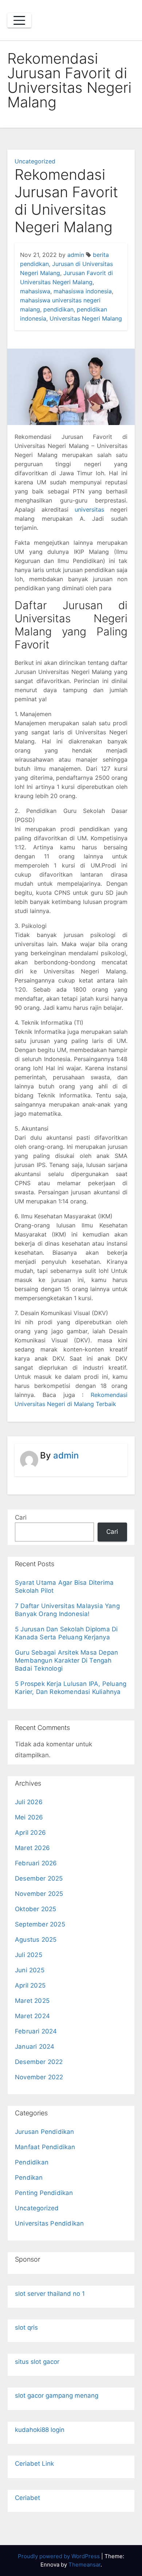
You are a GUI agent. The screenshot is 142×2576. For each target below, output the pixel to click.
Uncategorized (35, 161)
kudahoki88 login (40, 2430)
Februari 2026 (36, 1863)
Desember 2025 (39, 1878)
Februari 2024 (36, 2031)
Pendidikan (32, 2162)
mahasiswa (35, 291)
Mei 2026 (29, 1817)
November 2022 (39, 2077)
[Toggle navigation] (19, 20)
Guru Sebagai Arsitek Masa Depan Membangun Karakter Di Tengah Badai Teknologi (66, 1660)
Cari (21, 1517)
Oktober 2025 (35, 1909)
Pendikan (29, 2178)
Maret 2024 (32, 2016)
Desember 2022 (39, 2062)
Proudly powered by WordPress (60, 2556)
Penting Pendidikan (44, 2193)
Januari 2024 (35, 2047)
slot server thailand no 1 (50, 2294)
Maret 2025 (32, 2001)
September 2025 (40, 1924)
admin (76, 255)
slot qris (26, 2327)
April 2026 (30, 1833)
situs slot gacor (37, 2362)
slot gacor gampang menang (57, 2396)
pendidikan (58, 309)
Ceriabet (27, 2498)
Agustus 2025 (36, 1940)
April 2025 (30, 1985)
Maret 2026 (32, 1848)
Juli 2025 (29, 1955)
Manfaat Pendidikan (45, 2147)
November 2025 (39, 1894)
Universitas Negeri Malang (86, 318)
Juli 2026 (29, 1802)
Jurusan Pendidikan (45, 2132)
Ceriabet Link (34, 2464)
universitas (89, 509)
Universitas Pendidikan (49, 2223)
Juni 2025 (30, 1970)
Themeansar (84, 2565)
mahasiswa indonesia (83, 291)
